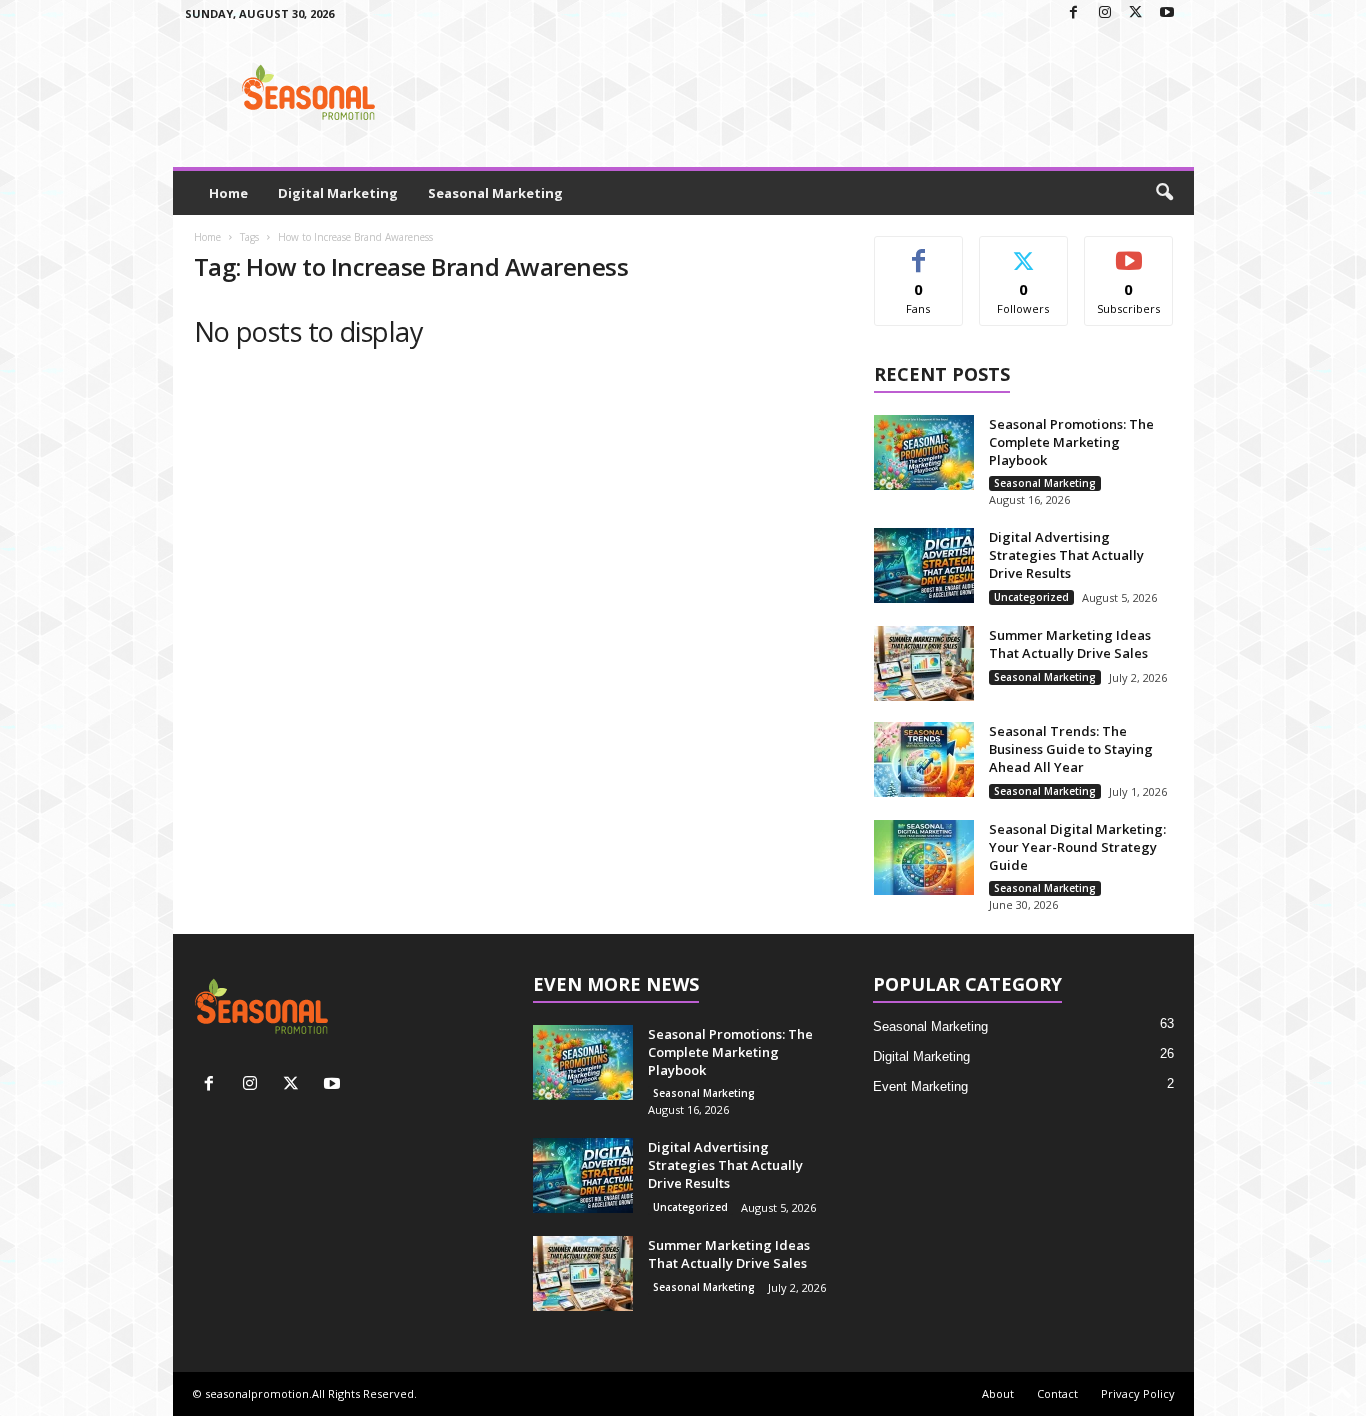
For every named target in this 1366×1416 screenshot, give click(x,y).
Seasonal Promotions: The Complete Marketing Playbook (1071, 442)
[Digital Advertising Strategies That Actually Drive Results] (924, 565)
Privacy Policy (1138, 1393)
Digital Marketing (338, 193)
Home (228, 193)
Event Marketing (920, 1086)
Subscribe (1129, 251)
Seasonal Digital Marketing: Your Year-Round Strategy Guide (1077, 847)
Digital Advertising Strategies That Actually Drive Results (1066, 555)
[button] (1164, 193)
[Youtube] (1167, 13)
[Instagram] (1105, 13)
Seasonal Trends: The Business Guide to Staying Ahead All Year (1071, 749)
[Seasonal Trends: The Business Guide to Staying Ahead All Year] (924, 759)
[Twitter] (1136, 13)
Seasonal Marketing (495, 193)
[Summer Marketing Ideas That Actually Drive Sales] (924, 663)
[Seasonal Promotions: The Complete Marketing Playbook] (924, 452)
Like (918, 251)
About (998, 1393)
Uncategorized (1031, 597)
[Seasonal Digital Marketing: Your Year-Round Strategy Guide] (924, 857)
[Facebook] (1074, 13)
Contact (1057, 1393)
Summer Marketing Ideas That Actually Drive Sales (1070, 644)
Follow (1023, 251)
